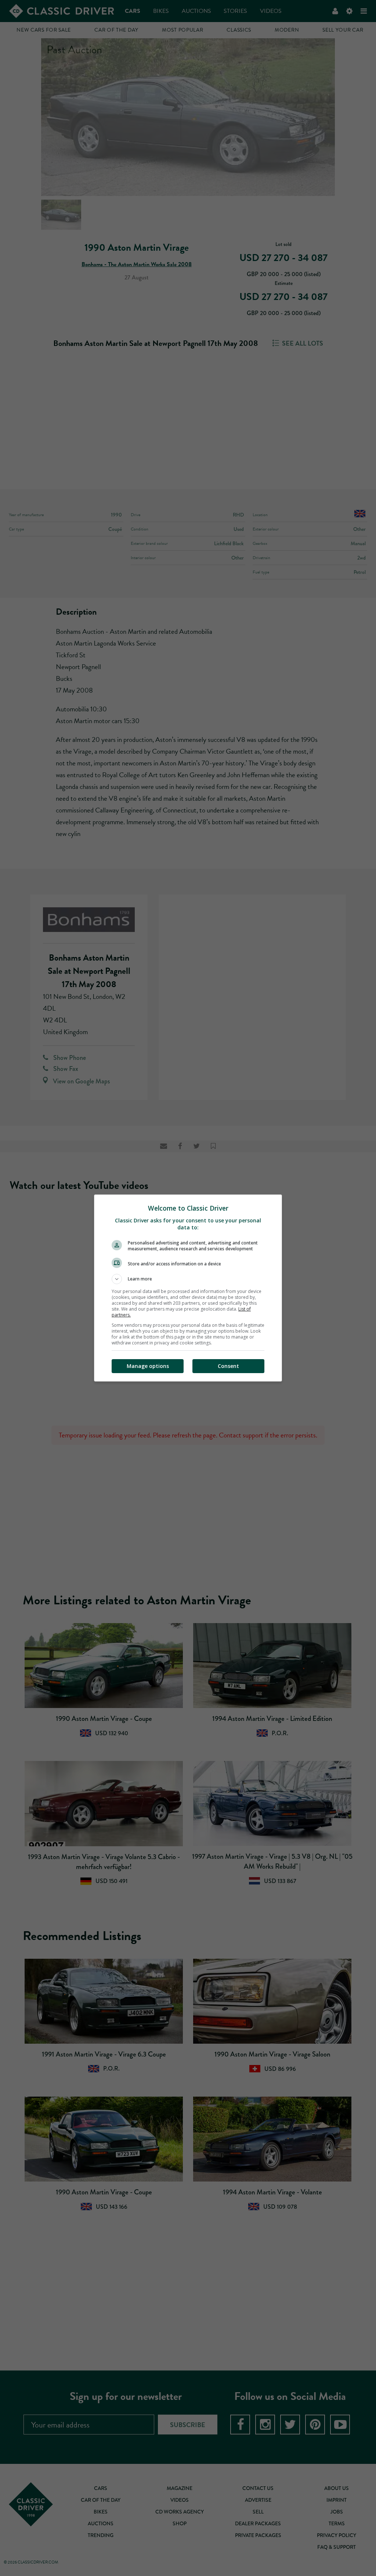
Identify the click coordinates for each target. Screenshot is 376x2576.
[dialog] (188, 1288)
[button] (188, 1279)
